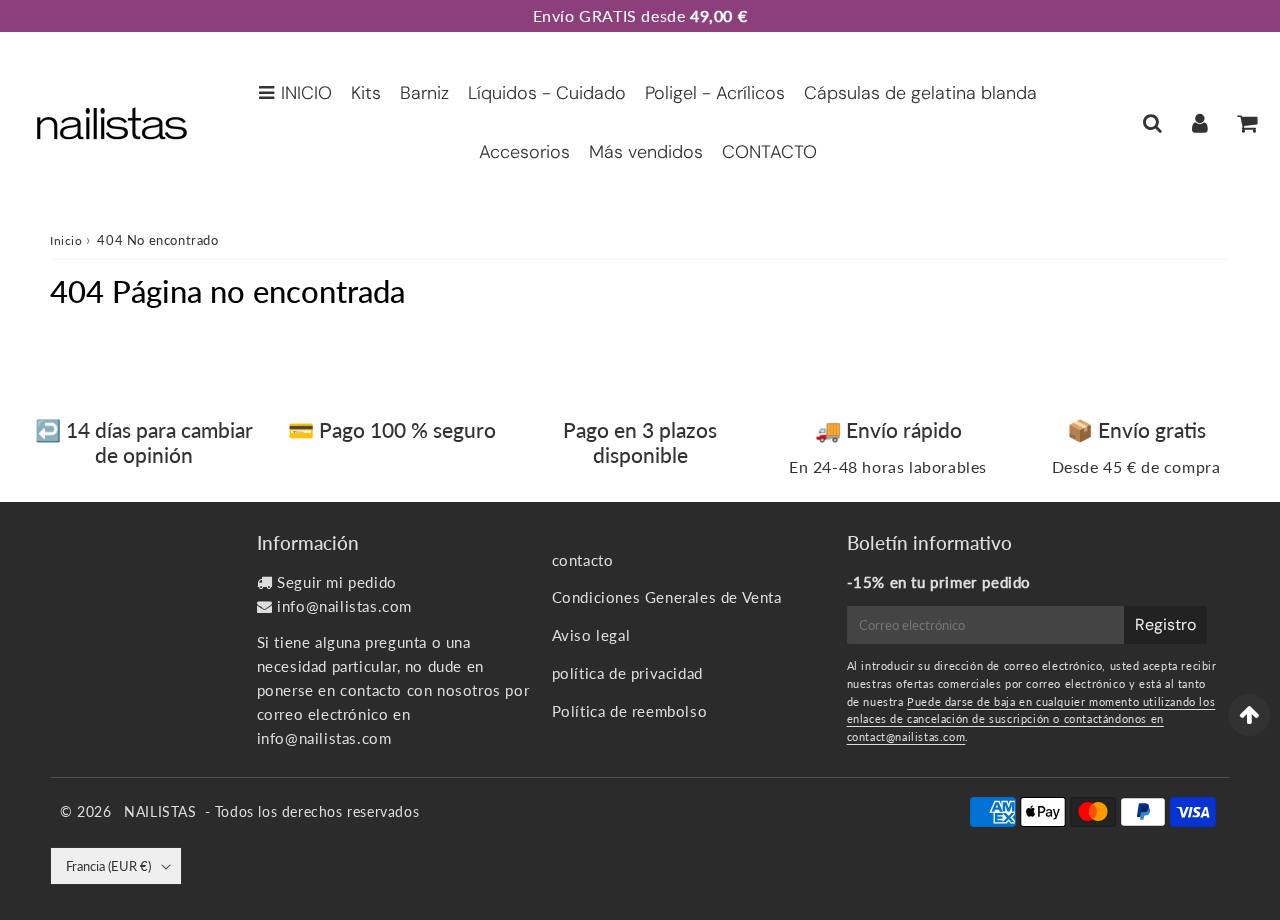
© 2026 (88, 811)
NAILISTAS (160, 811)
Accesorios (524, 152)
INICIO (306, 93)
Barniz (424, 93)
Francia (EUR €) (108, 866)
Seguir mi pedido (337, 582)
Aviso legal (591, 635)
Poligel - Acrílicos (715, 93)
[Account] (1199, 123)
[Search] (1152, 123)
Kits (366, 93)
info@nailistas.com (344, 606)
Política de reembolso (630, 711)
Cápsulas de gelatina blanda (920, 93)
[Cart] (1246, 123)
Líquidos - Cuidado (547, 93)
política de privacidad (627, 673)
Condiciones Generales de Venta (667, 597)
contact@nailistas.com (906, 736)
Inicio (66, 240)
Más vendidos (646, 152)
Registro (1165, 624)
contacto (583, 560)
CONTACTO (769, 152)
